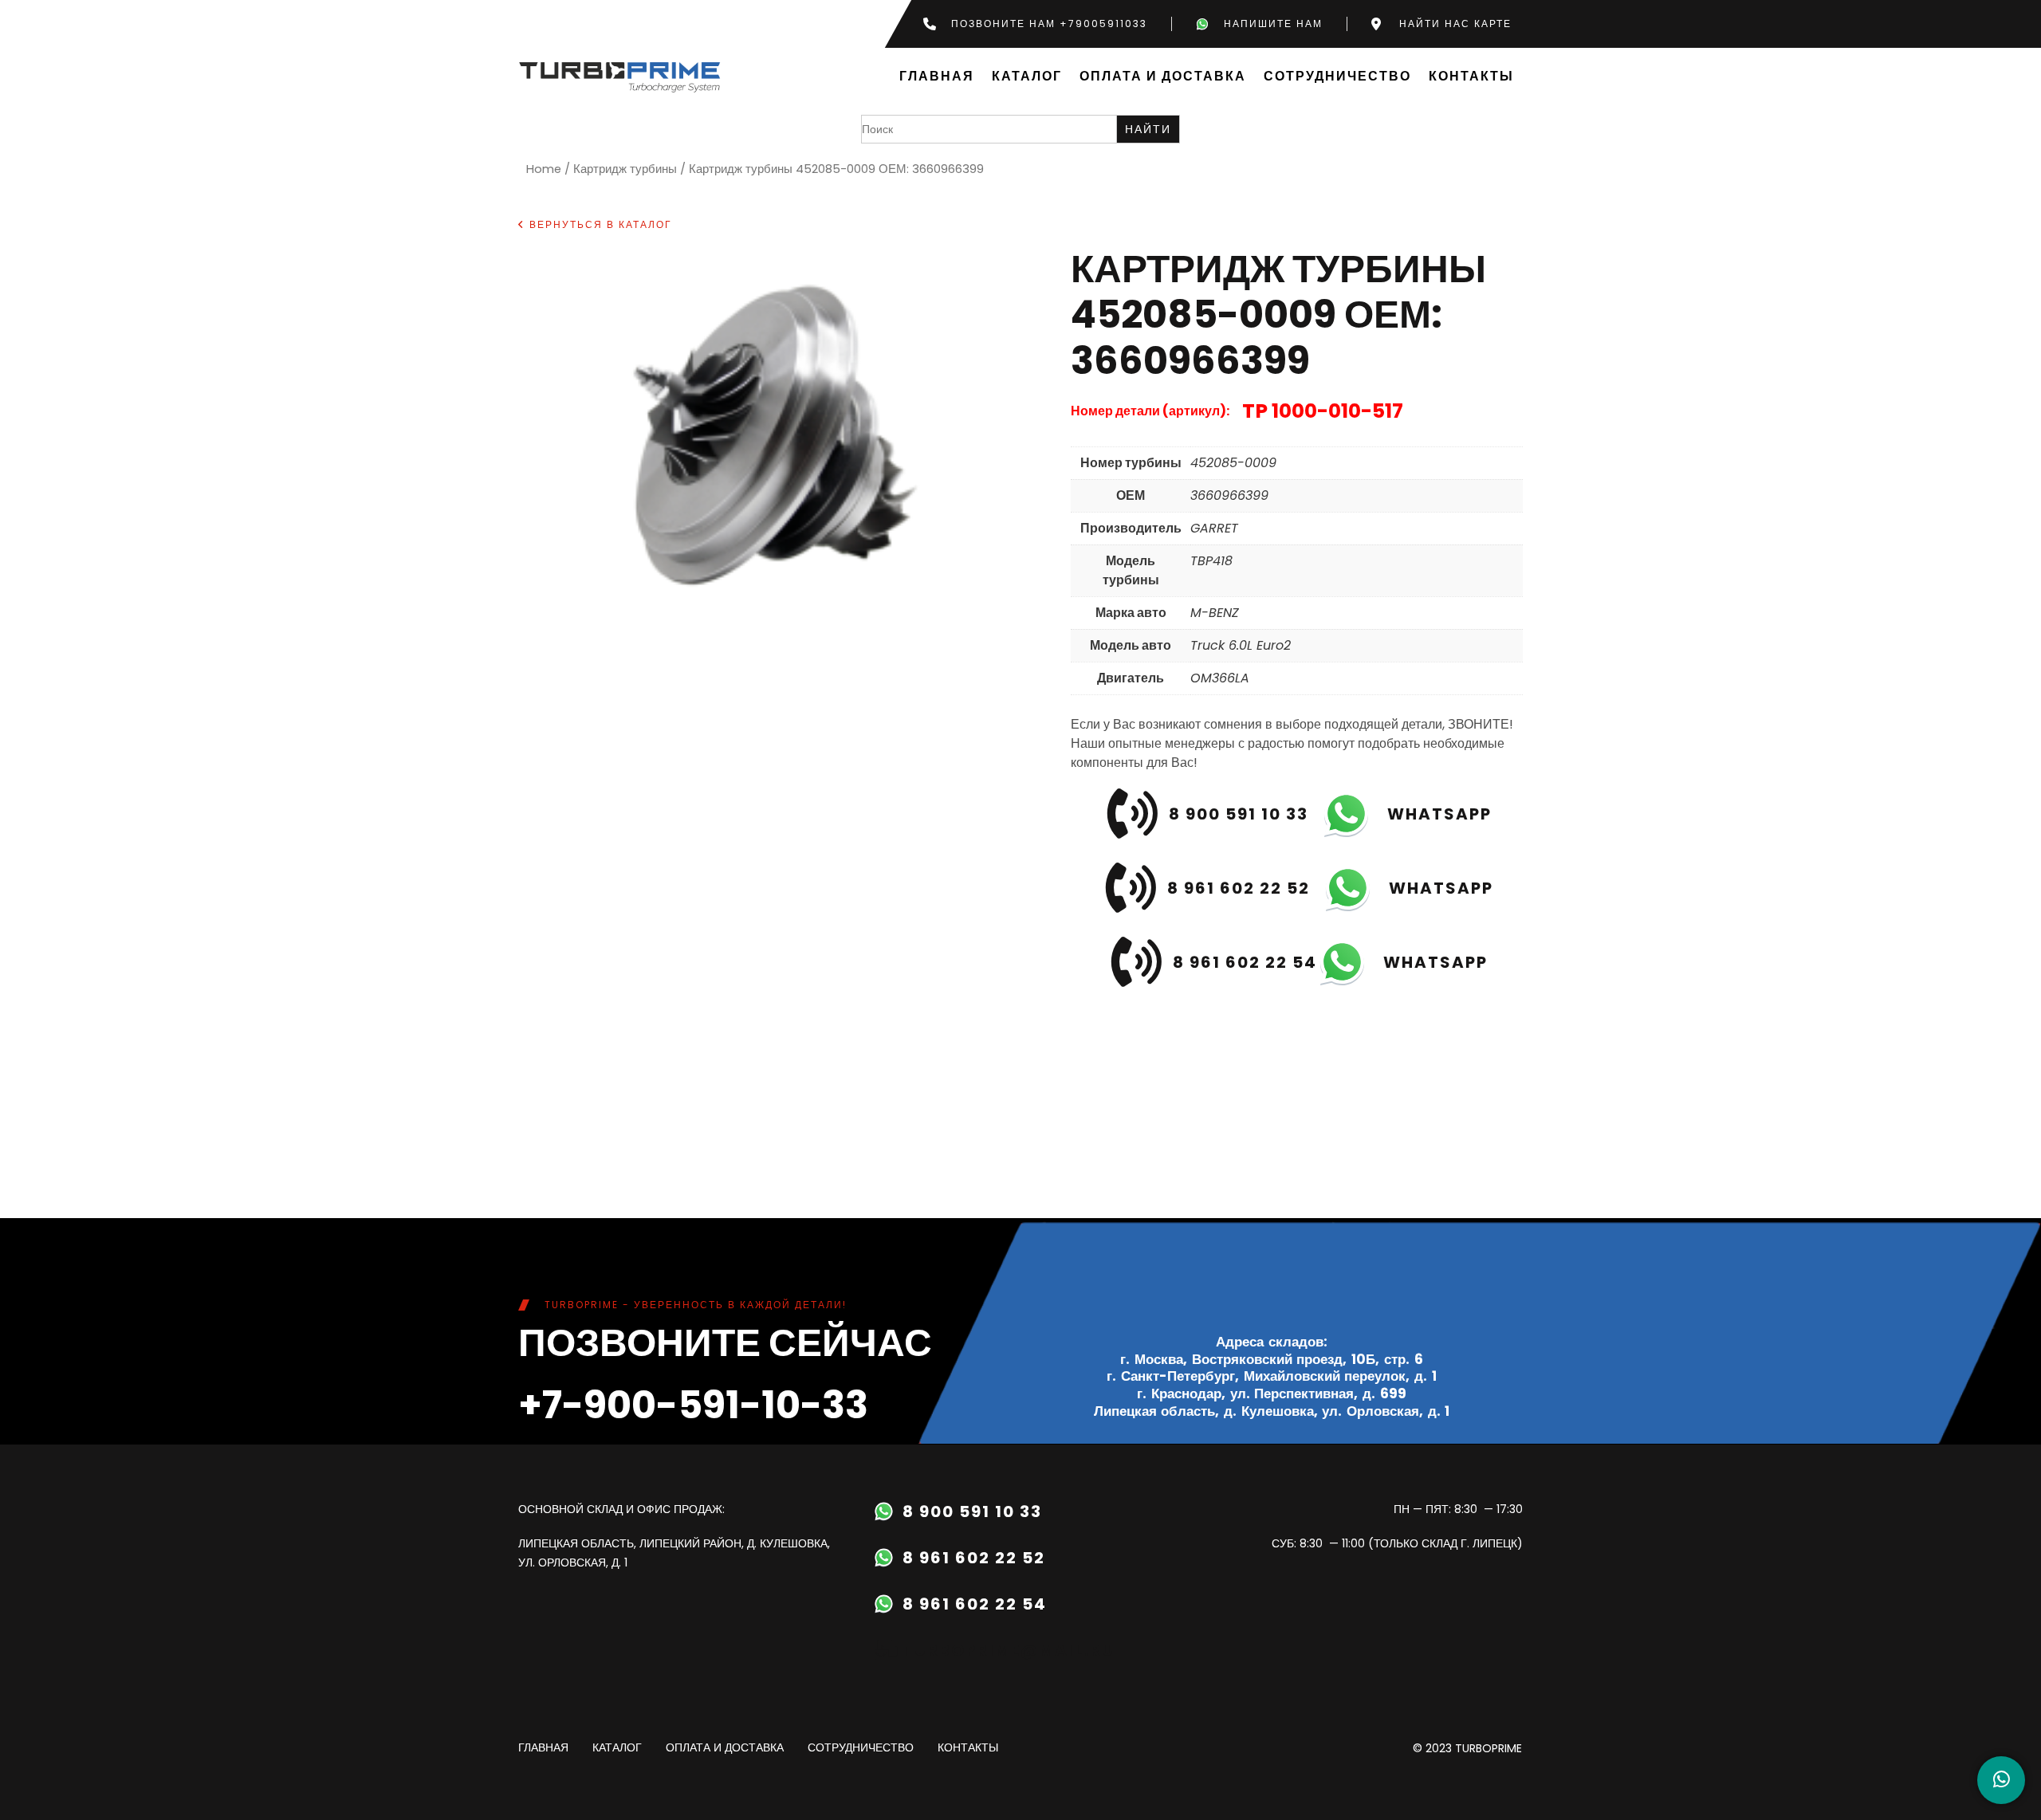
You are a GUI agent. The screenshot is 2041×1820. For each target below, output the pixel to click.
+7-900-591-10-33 (693, 1405)
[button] (595, 225)
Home (544, 169)
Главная (937, 77)
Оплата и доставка (1163, 77)
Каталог (1027, 77)
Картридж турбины (625, 169)
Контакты (1471, 77)
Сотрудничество (1337, 77)
